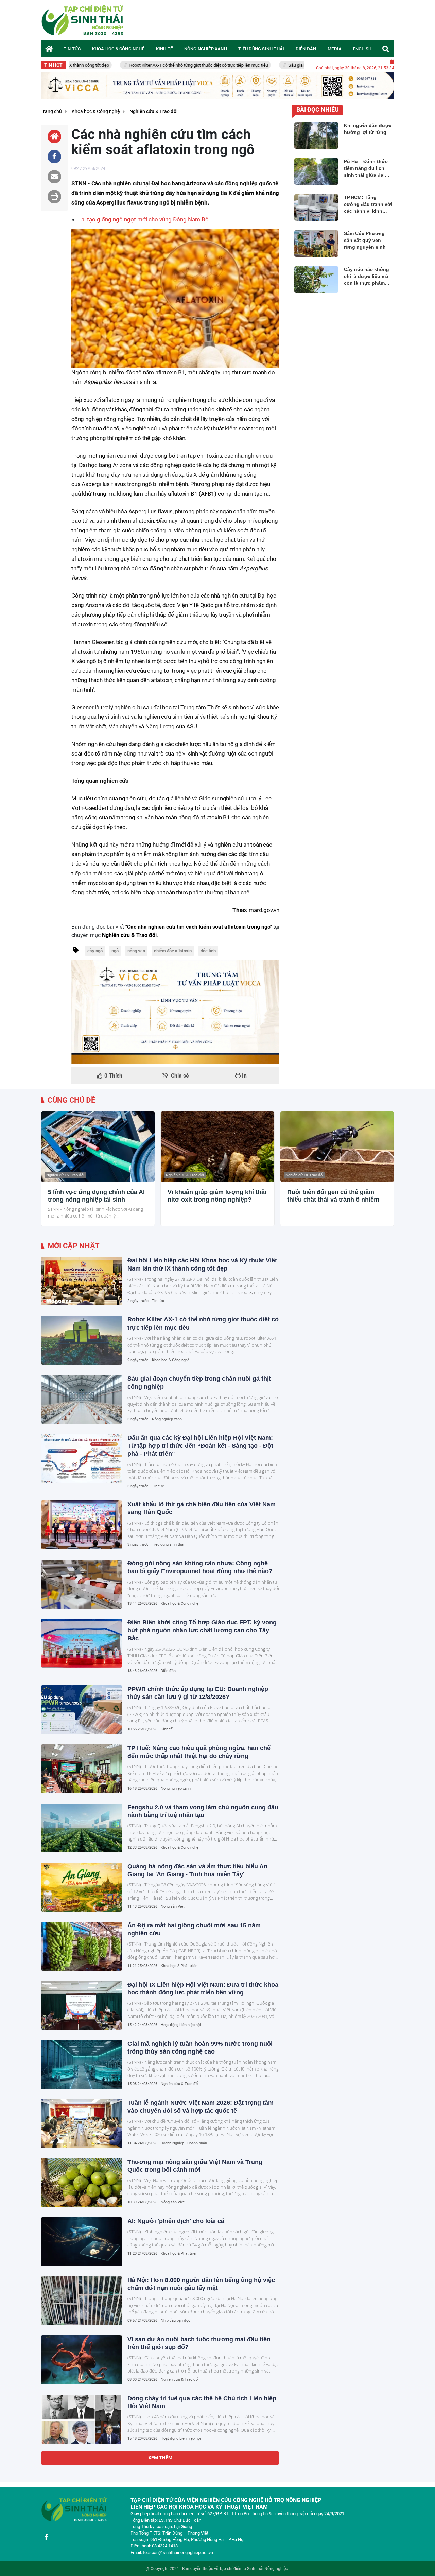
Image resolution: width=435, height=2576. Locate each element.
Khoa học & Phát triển (179, 1966)
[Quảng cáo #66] (217, 86)
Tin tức (158, 1301)
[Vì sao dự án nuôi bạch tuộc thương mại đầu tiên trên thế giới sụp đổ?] (82, 2360)
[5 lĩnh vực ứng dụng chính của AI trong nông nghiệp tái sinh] (98, 1147)
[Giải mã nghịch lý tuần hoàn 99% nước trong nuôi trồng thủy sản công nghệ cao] (82, 2064)
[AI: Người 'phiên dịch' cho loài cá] (82, 2242)
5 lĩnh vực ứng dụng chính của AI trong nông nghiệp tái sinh (96, 1196)
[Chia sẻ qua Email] (54, 177)
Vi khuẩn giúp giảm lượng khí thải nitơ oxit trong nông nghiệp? (217, 1196)
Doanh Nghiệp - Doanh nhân (184, 2143)
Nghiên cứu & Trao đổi (65, 1175)
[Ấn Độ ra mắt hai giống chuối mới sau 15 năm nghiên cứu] (82, 1946)
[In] (54, 197)
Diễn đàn (168, 1671)
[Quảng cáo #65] (175, 1012)
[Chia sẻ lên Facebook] (54, 157)
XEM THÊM (160, 2458)
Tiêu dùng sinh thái (168, 1544)
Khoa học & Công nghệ (171, 1360)
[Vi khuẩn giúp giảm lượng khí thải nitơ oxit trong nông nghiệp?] (217, 1147)
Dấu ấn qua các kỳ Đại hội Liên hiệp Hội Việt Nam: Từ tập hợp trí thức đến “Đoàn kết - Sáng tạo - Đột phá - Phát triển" (200, 1446)
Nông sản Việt (173, 1907)
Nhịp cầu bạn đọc (176, 2320)
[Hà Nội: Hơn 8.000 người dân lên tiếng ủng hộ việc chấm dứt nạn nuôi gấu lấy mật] (82, 2301)
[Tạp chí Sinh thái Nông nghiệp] (83, 20)
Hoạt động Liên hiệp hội (181, 2025)
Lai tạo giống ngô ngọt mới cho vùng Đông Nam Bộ (143, 219)
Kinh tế (167, 1729)
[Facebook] (46, 2537)
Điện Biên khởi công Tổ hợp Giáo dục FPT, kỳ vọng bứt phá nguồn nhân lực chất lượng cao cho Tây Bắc (202, 1630)
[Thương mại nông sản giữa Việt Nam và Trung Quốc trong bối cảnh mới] (82, 2183)
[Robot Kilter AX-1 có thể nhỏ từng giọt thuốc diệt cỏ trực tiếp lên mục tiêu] (82, 1340)
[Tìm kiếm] (386, 49)
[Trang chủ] (49, 49)
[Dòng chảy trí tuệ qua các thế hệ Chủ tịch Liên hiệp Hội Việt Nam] (82, 2419)
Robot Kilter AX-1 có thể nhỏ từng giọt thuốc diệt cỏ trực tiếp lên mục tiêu (136, 65)
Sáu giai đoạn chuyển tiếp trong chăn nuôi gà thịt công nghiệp (285, 65)
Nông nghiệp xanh (167, 1419)
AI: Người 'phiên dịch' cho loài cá (176, 2221)
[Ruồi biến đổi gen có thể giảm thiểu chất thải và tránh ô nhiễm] (337, 1147)
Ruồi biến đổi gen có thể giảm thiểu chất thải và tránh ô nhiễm (333, 1196)
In (244, 1076)
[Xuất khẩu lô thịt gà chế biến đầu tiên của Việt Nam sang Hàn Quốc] (82, 1525)
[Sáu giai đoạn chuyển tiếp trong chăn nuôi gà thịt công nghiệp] (82, 1399)
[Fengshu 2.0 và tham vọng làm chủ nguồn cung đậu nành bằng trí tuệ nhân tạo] (82, 1828)
